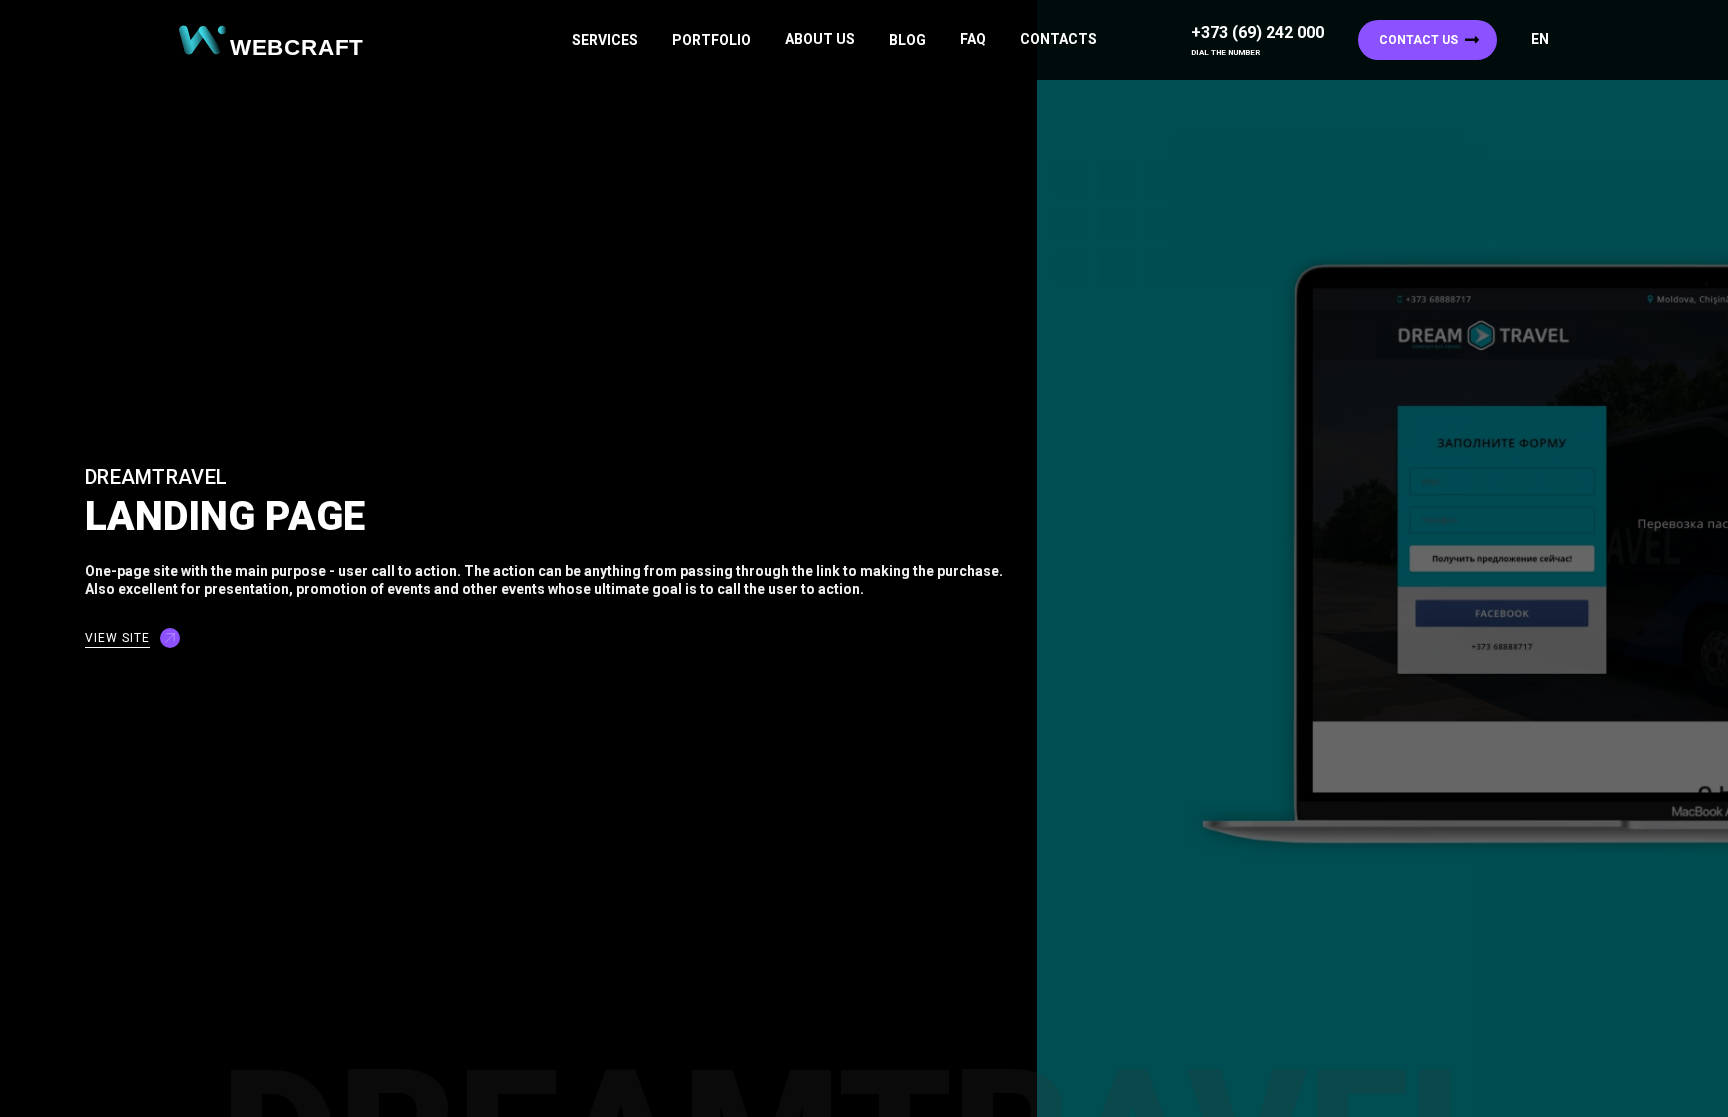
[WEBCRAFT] (279, 40)
